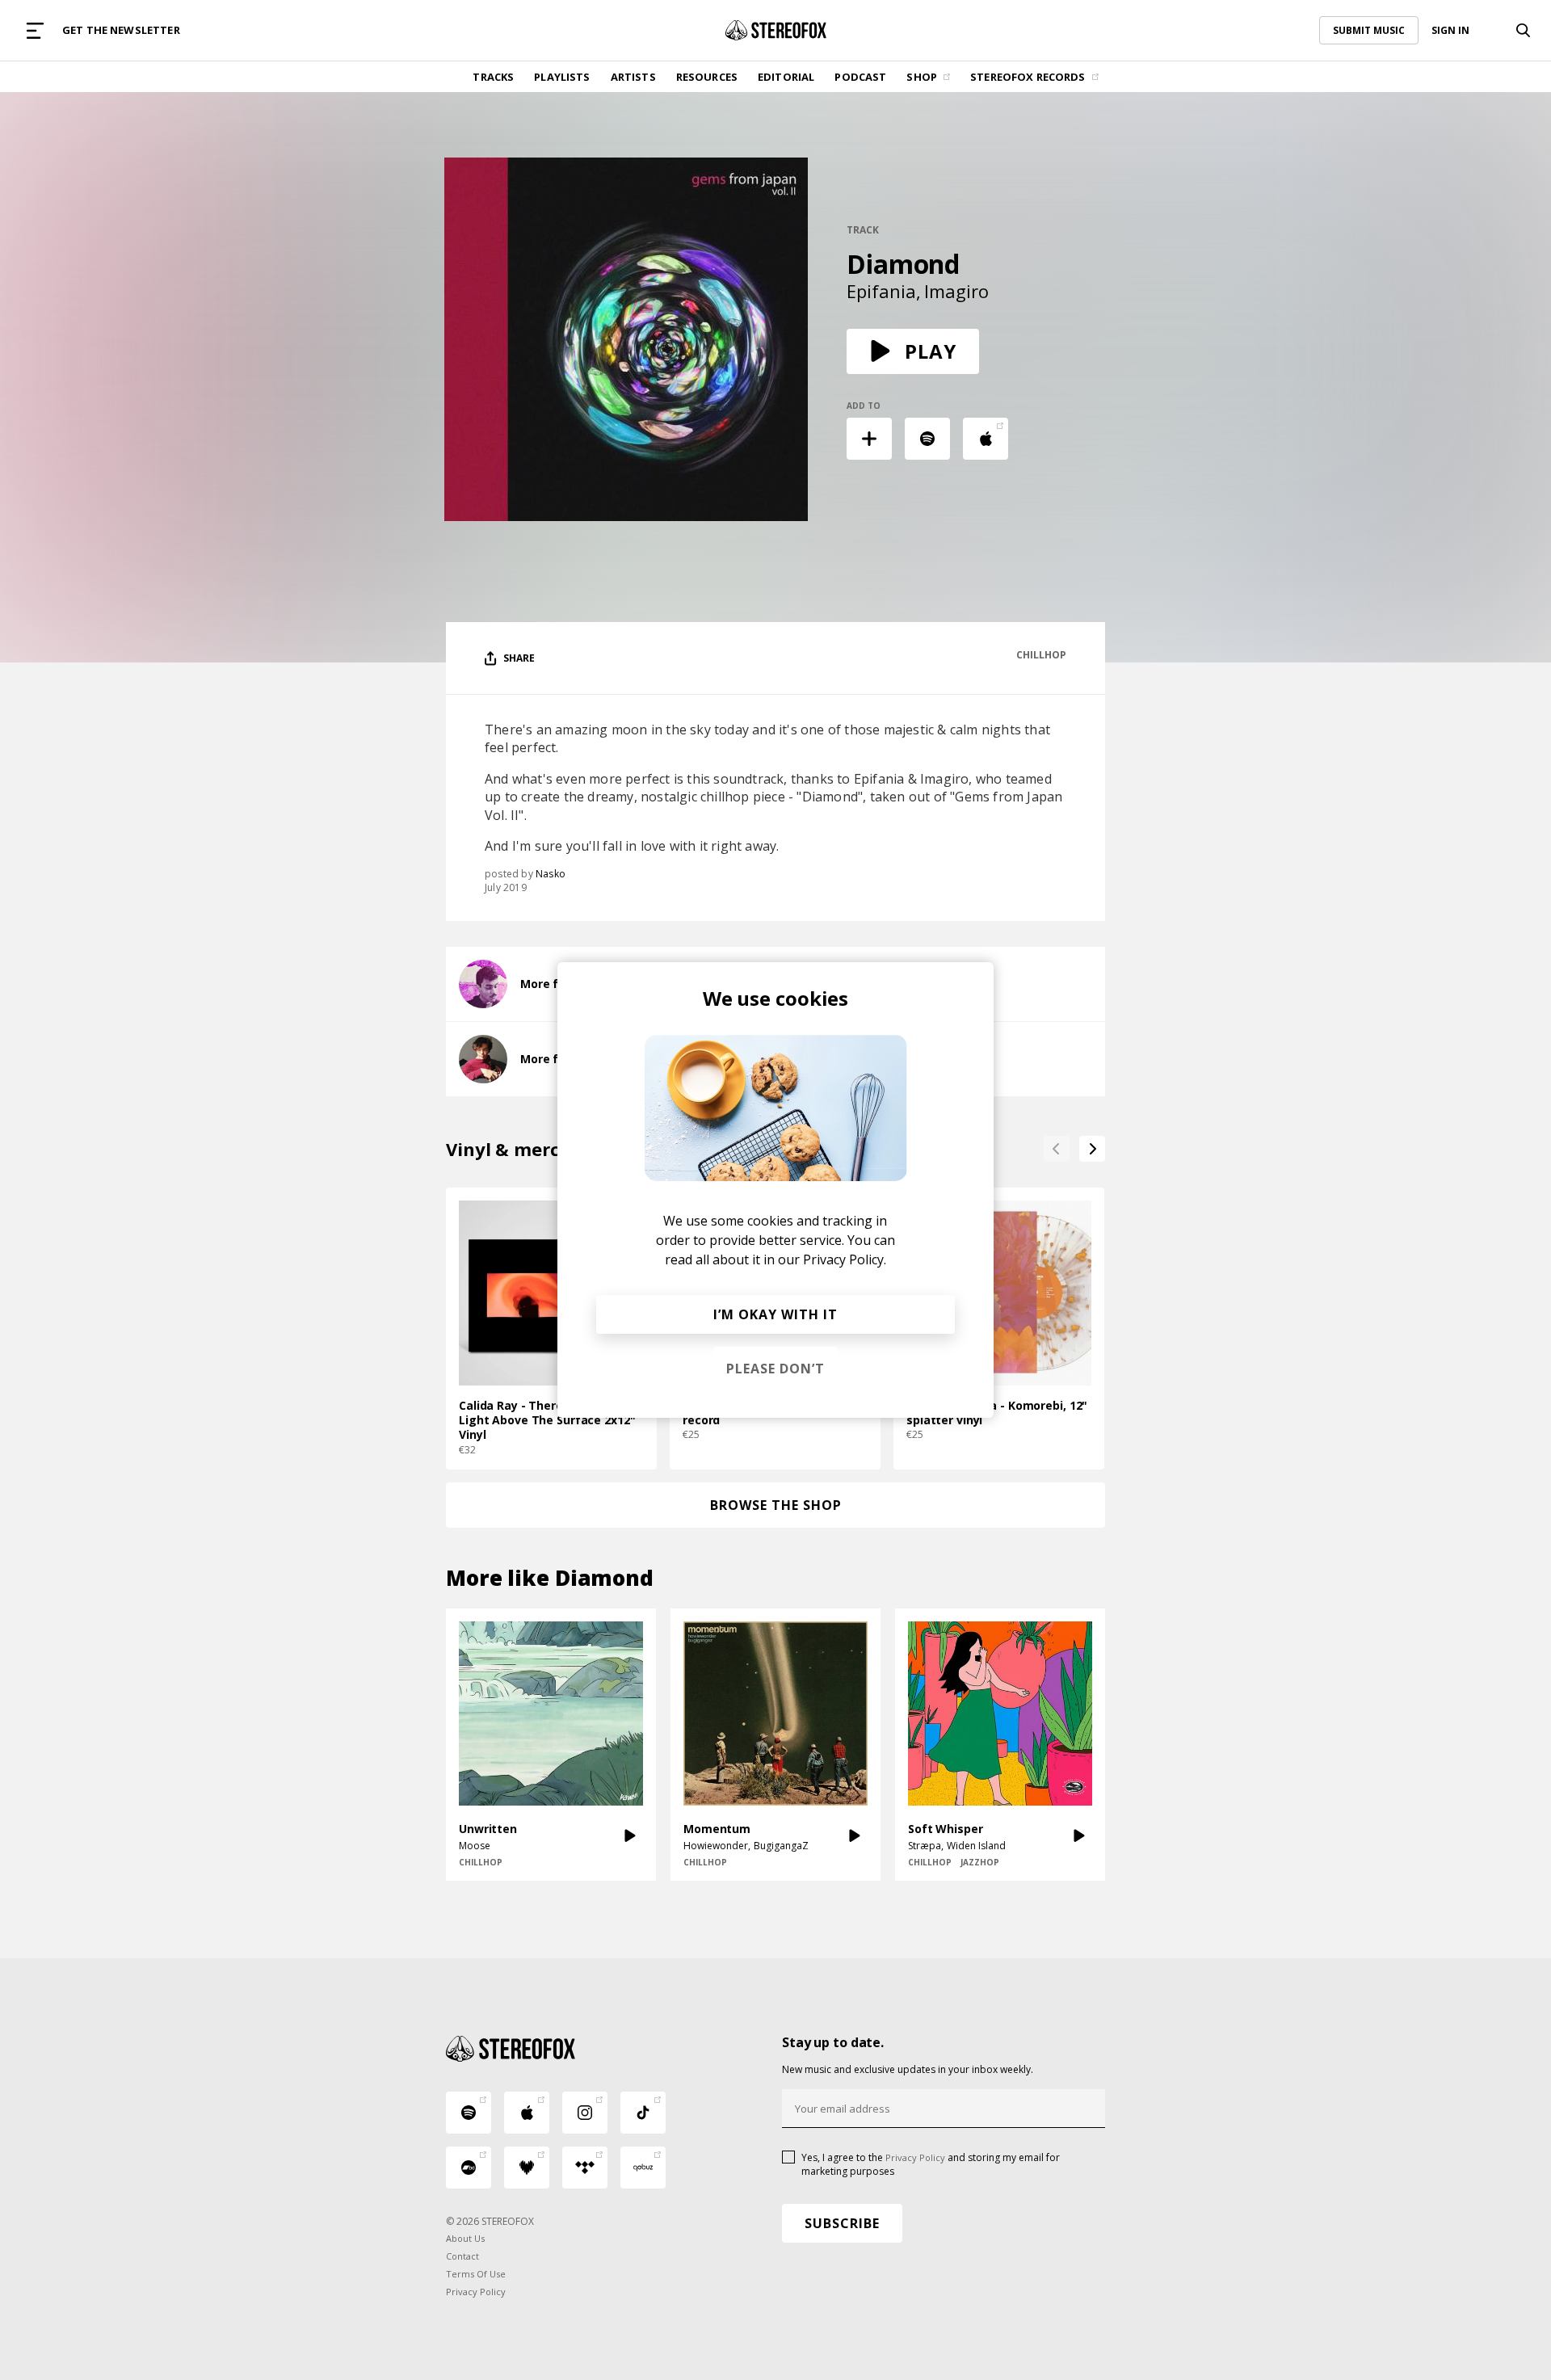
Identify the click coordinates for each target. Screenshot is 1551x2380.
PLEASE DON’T (775, 1369)
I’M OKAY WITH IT (775, 1314)
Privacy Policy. (845, 1259)
